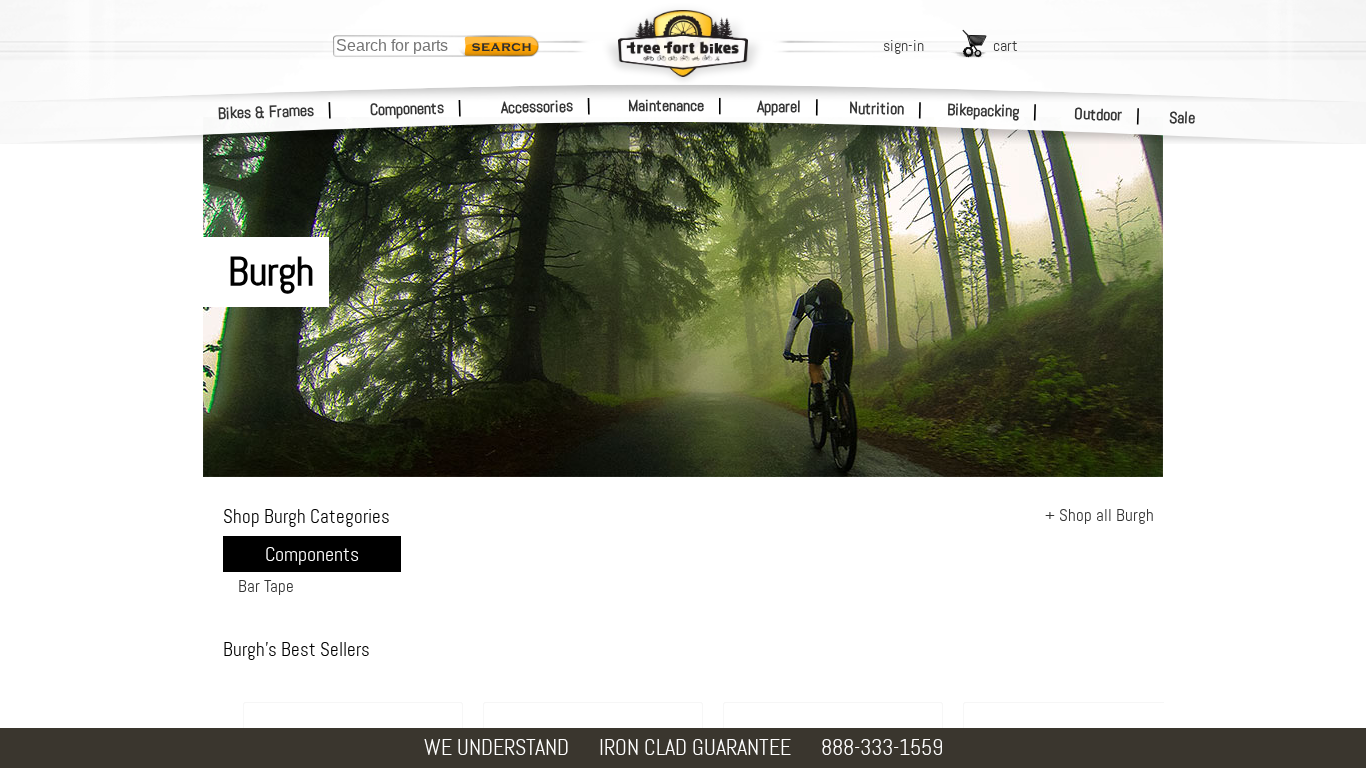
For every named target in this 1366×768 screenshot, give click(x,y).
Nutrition (876, 108)
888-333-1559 (882, 747)
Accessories (537, 106)
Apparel (779, 106)
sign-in (903, 45)
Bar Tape (266, 586)
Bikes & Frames (266, 112)
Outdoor (1098, 114)
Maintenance (666, 105)
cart (1005, 45)
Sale (1182, 117)
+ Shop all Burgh (1099, 515)
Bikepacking (983, 110)
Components (407, 108)
